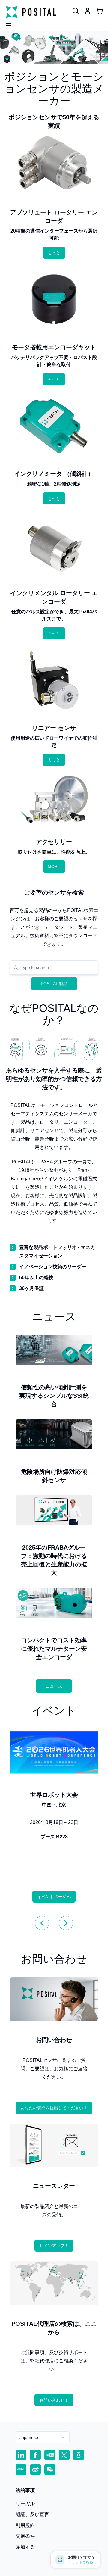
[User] (76, 11)
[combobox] (58, 967)
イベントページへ (54, 1897)
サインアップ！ (54, 2246)
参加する (25, 2547)
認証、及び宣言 (32, 2514)
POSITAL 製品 (54, 984)
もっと (54, 253)
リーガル (25, 2504)
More (54, 866)
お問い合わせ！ (54, 2400)
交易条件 (25, 2536)
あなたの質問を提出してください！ (54, 2108)
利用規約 (25, 2525)
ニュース (54, 1686)
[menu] (6, 23)
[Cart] (100, 11)
